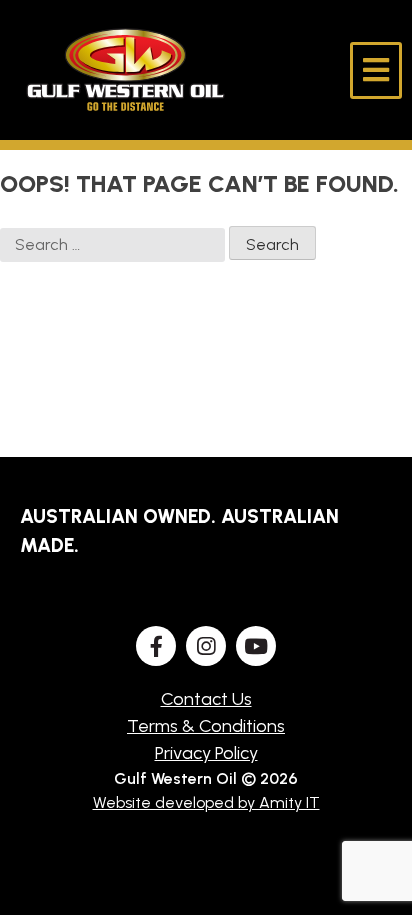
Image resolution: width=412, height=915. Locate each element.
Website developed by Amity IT (206, 802)
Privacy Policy (206, 753)
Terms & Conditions (206, 726)
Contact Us (206, 699)
